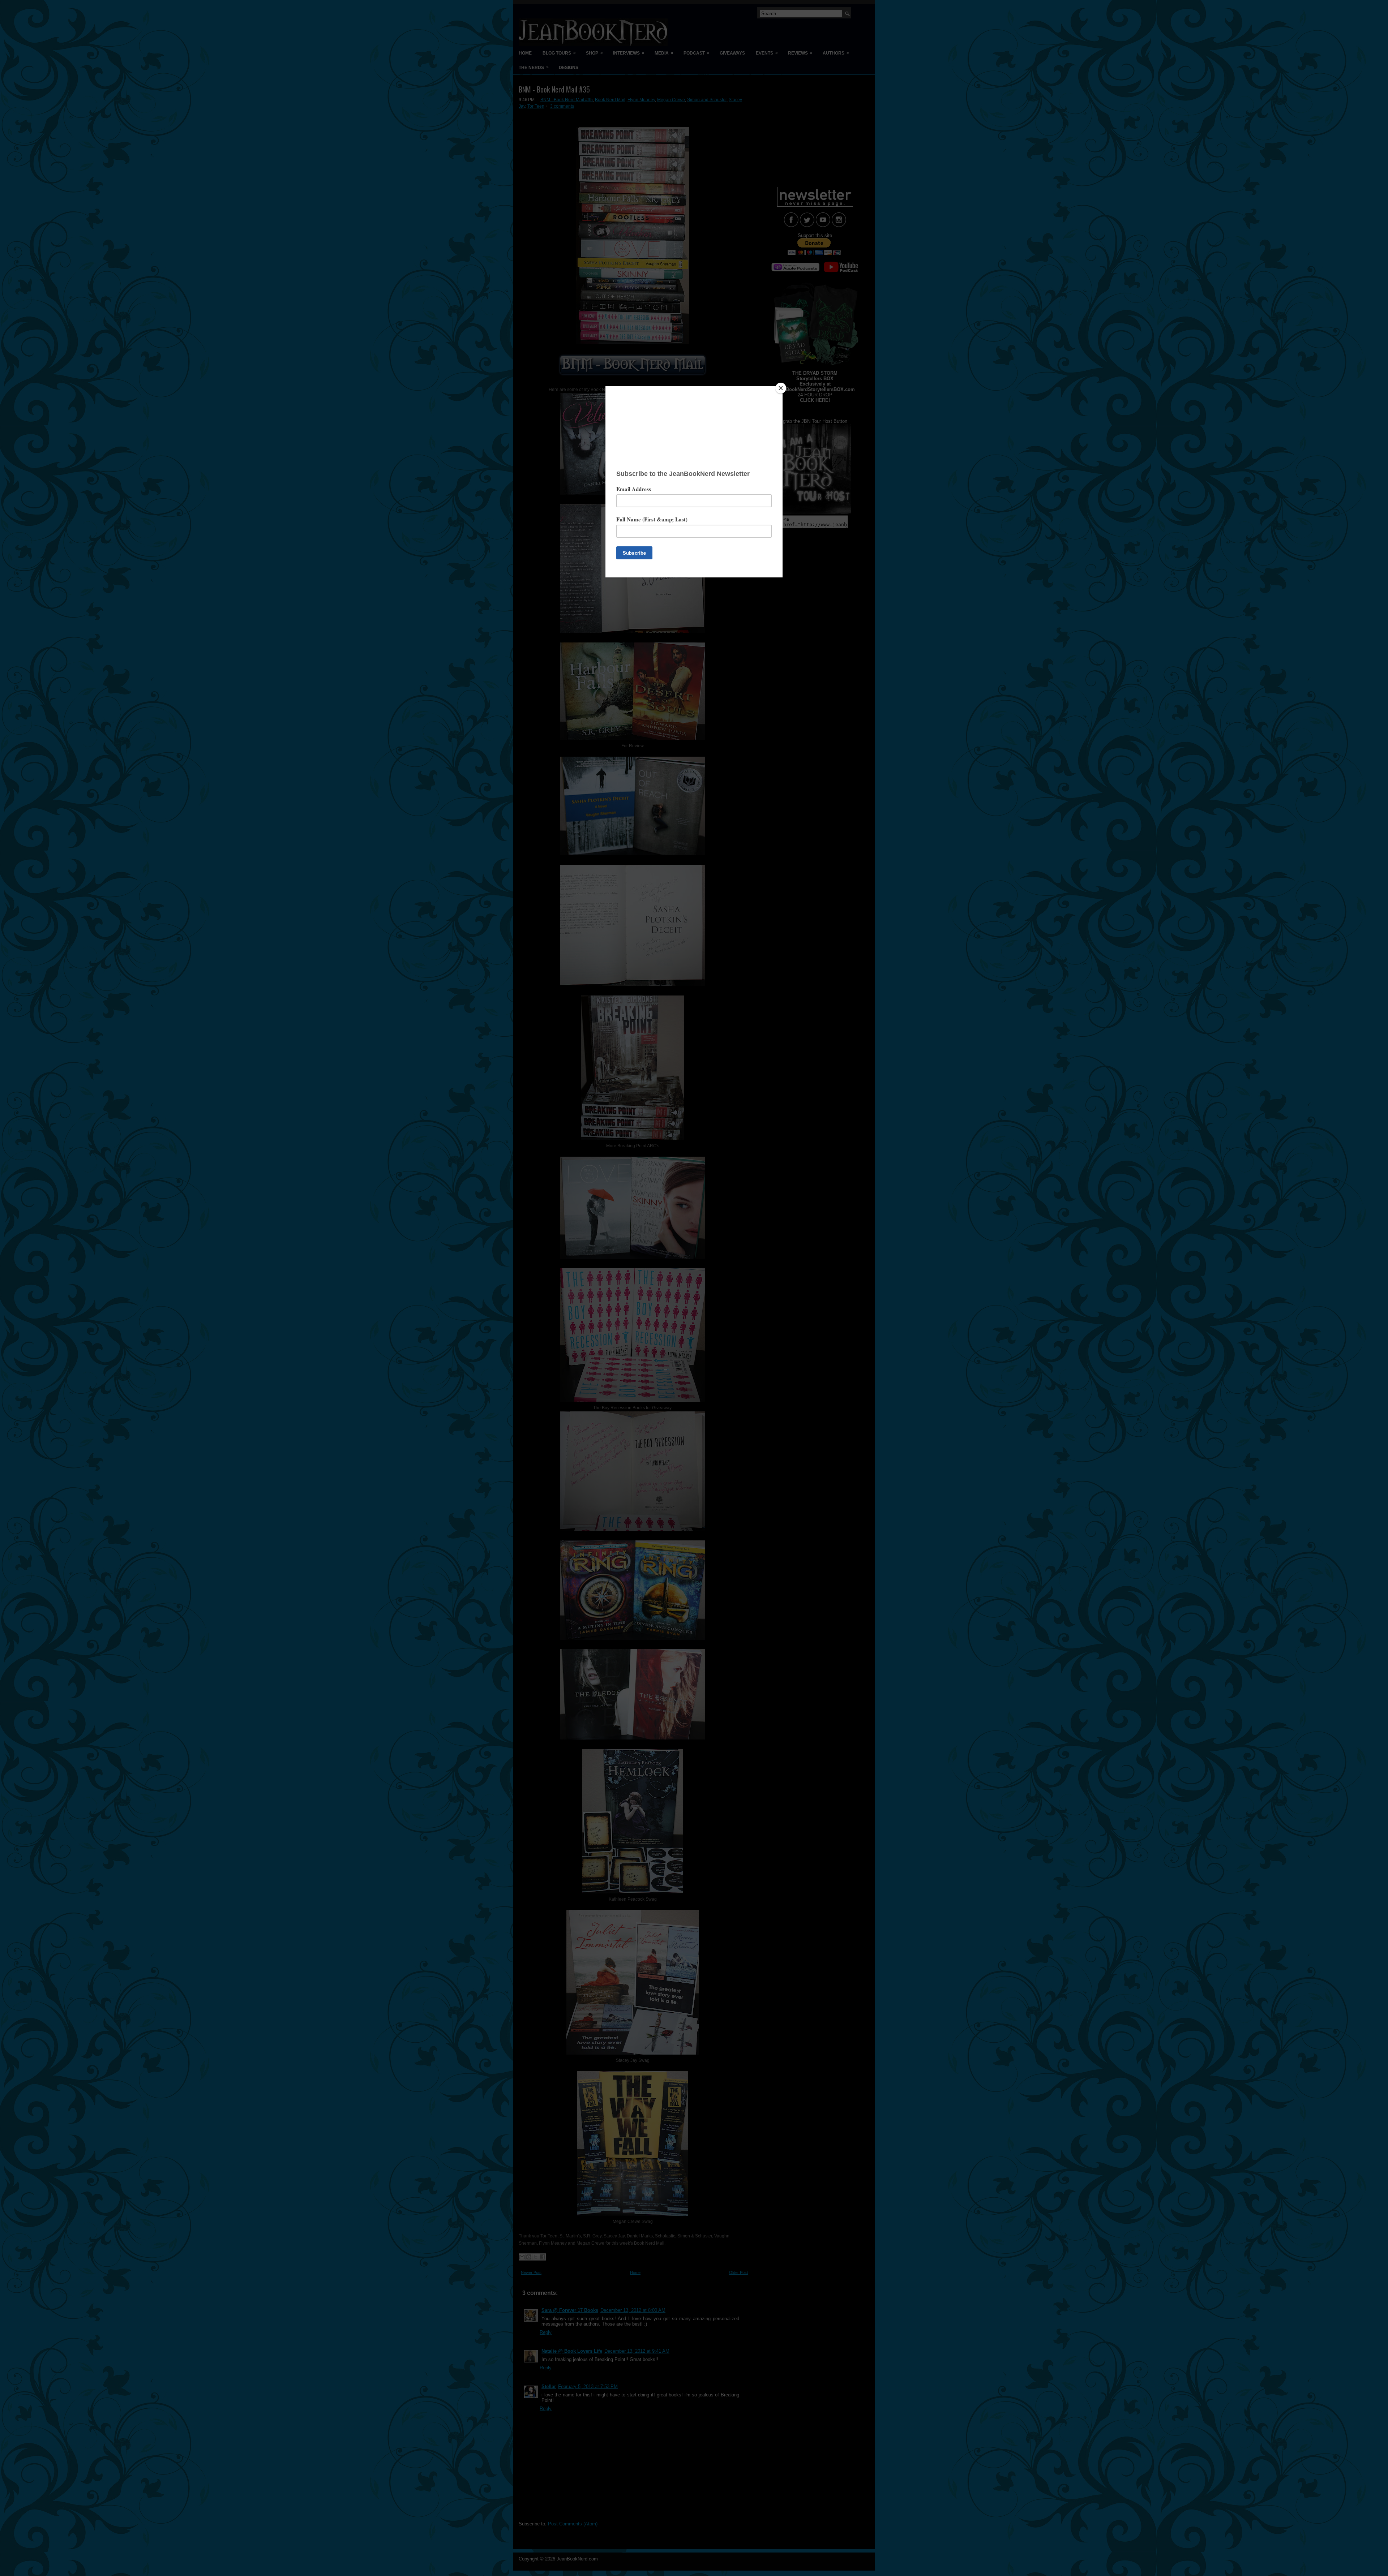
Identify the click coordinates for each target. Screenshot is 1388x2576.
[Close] (781, 388)
